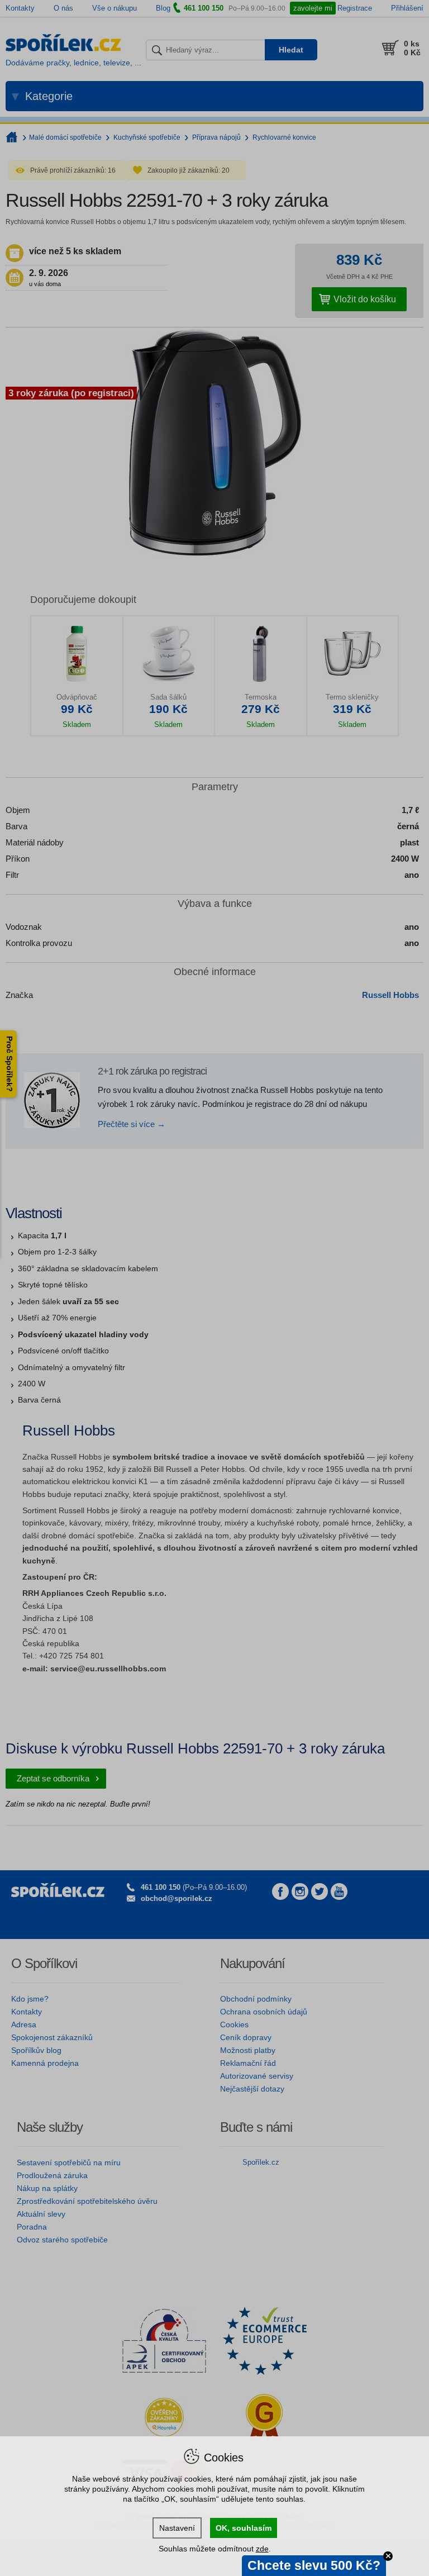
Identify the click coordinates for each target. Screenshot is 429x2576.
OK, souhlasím (244, 2528)
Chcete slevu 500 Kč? (314, 2565)
